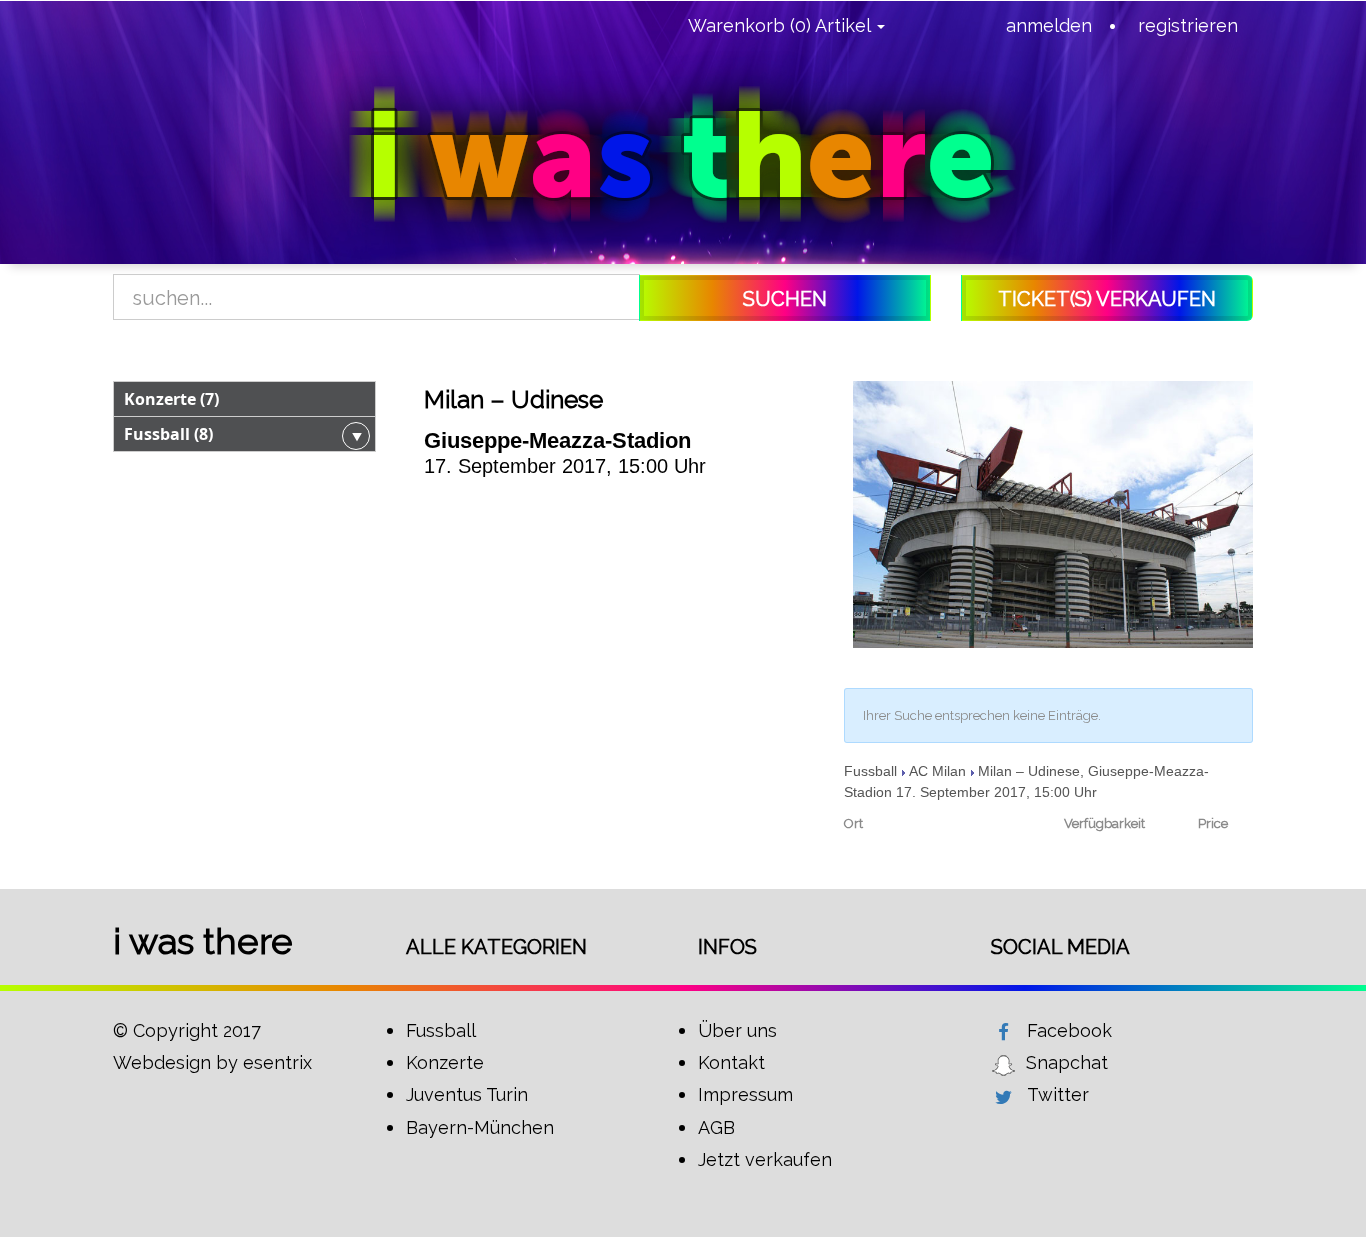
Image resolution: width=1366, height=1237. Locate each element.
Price (1213, 823)
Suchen (785, 299)
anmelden (1049, 25)
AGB (716, 1127)
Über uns (737, 1030)
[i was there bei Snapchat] (1003, 1064)
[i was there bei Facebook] (1004, 1032)
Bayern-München (480, 1127)
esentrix (277, 1062)
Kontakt (731, 1062)
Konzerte (445, 1062)
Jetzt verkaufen (765, 1159)
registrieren (1188, 25)
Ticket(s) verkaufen (1107, 299)
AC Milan (937, 771)
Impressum (745, 1094)
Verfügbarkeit (1104, 823)
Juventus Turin (467, 1094)
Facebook (1069, 1030)
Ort (853, 823)
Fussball (870, 771)
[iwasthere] (683, 154)
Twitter (1058, 1094)
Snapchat (1067, 1062)
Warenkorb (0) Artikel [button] (781, 25)
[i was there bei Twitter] (1004, 1096)
